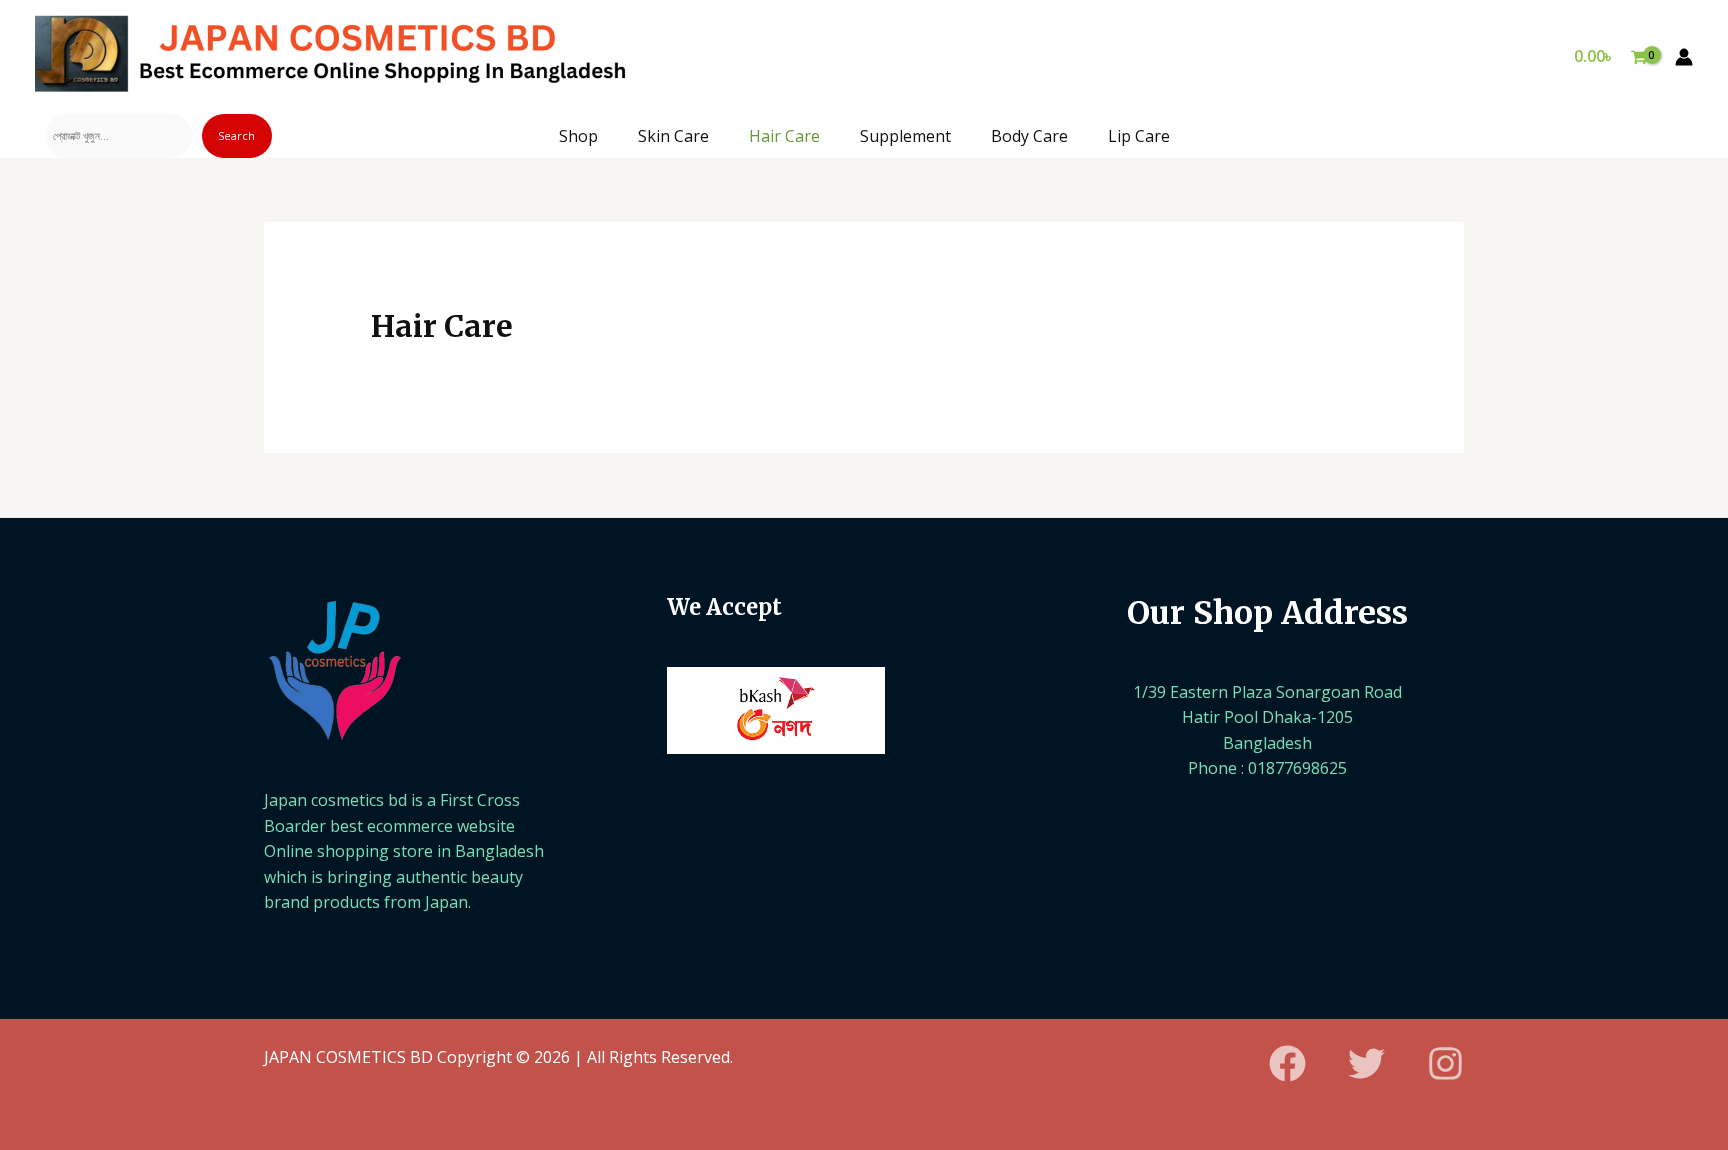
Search (236, 135)
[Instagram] (1445, 1063)
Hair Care (784, 136)
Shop (578, 136)
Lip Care (1139, 136)
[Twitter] (1366, 1063)
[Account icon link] (1684, 57)
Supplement (905, 136)
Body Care (1029, 136)
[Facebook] (1287, 1063)
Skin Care (673, 136)
